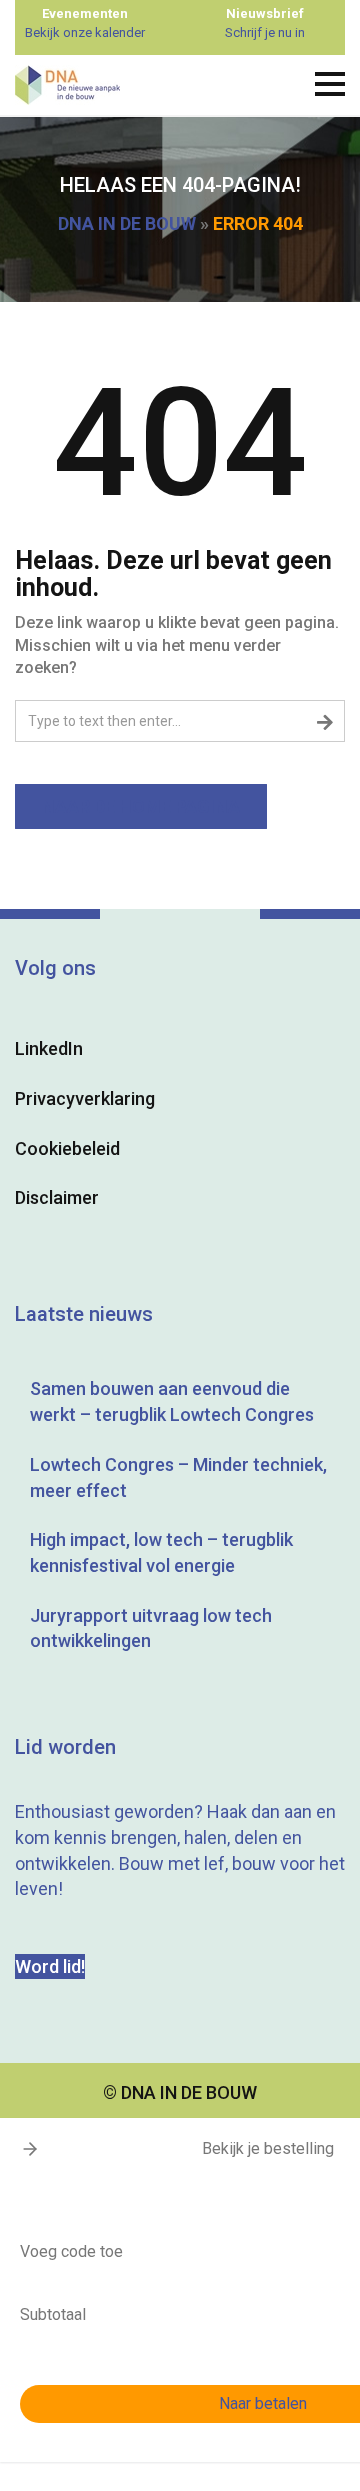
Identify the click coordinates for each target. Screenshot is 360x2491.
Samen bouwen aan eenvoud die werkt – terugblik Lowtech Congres (172, 1401)
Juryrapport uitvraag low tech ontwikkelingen (151, 1628)
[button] (30, 2149)
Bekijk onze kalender (85, 32)
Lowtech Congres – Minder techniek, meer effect (178, 1477)
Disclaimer (57, 1197)
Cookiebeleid (67, 1148)
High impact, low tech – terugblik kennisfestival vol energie (161, 1552)
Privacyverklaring (85, 1098)
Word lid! (50, 1966)
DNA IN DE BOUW (127, 223)
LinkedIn (49, 1048)
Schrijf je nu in (265, 32)
